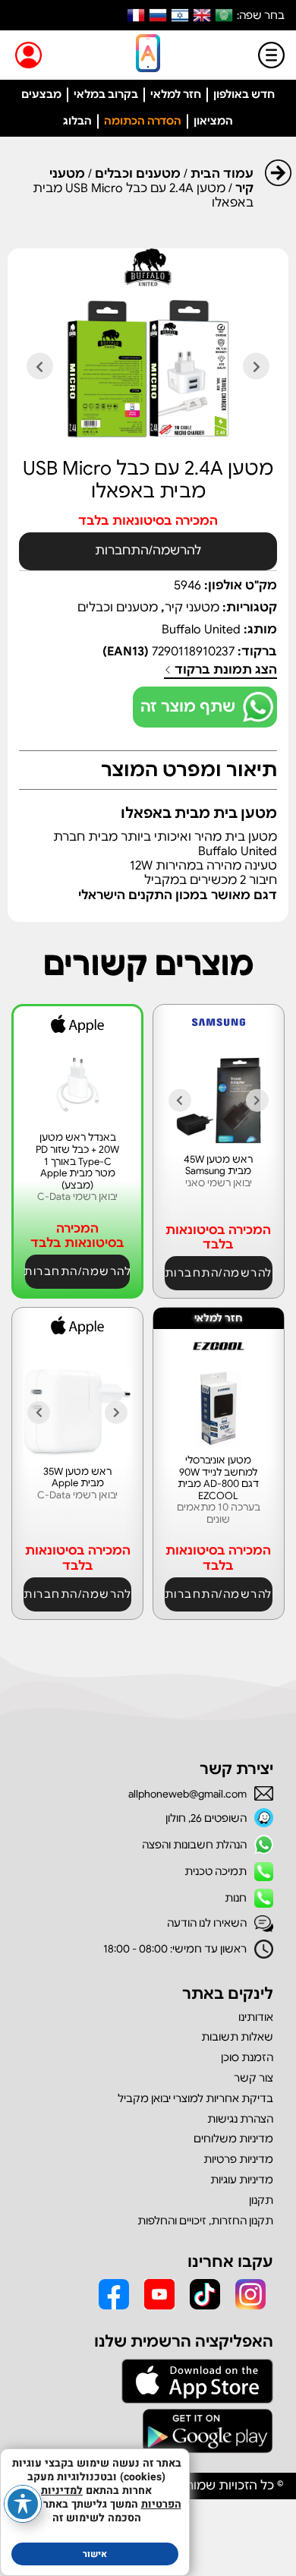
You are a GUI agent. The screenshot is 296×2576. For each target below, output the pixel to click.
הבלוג (77, 121)
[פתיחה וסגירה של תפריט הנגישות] (23, 2504)
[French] (136, 15)
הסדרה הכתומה (143, 121)
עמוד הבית (222, 174)
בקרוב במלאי (106, 94)
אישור (95, 2554)
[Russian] (158, 15)
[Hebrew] (180, 15)
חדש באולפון (244, 94)
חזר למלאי (176, 94)
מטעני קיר (192, 608)
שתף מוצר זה (188, 707)
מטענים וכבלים (138, 174)
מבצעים (41, 94)
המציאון (213, 121)
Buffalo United (201, 630)
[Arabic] (224, 15)
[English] (202, 15)
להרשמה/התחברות (148, 551)
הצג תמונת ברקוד (224, 670)
